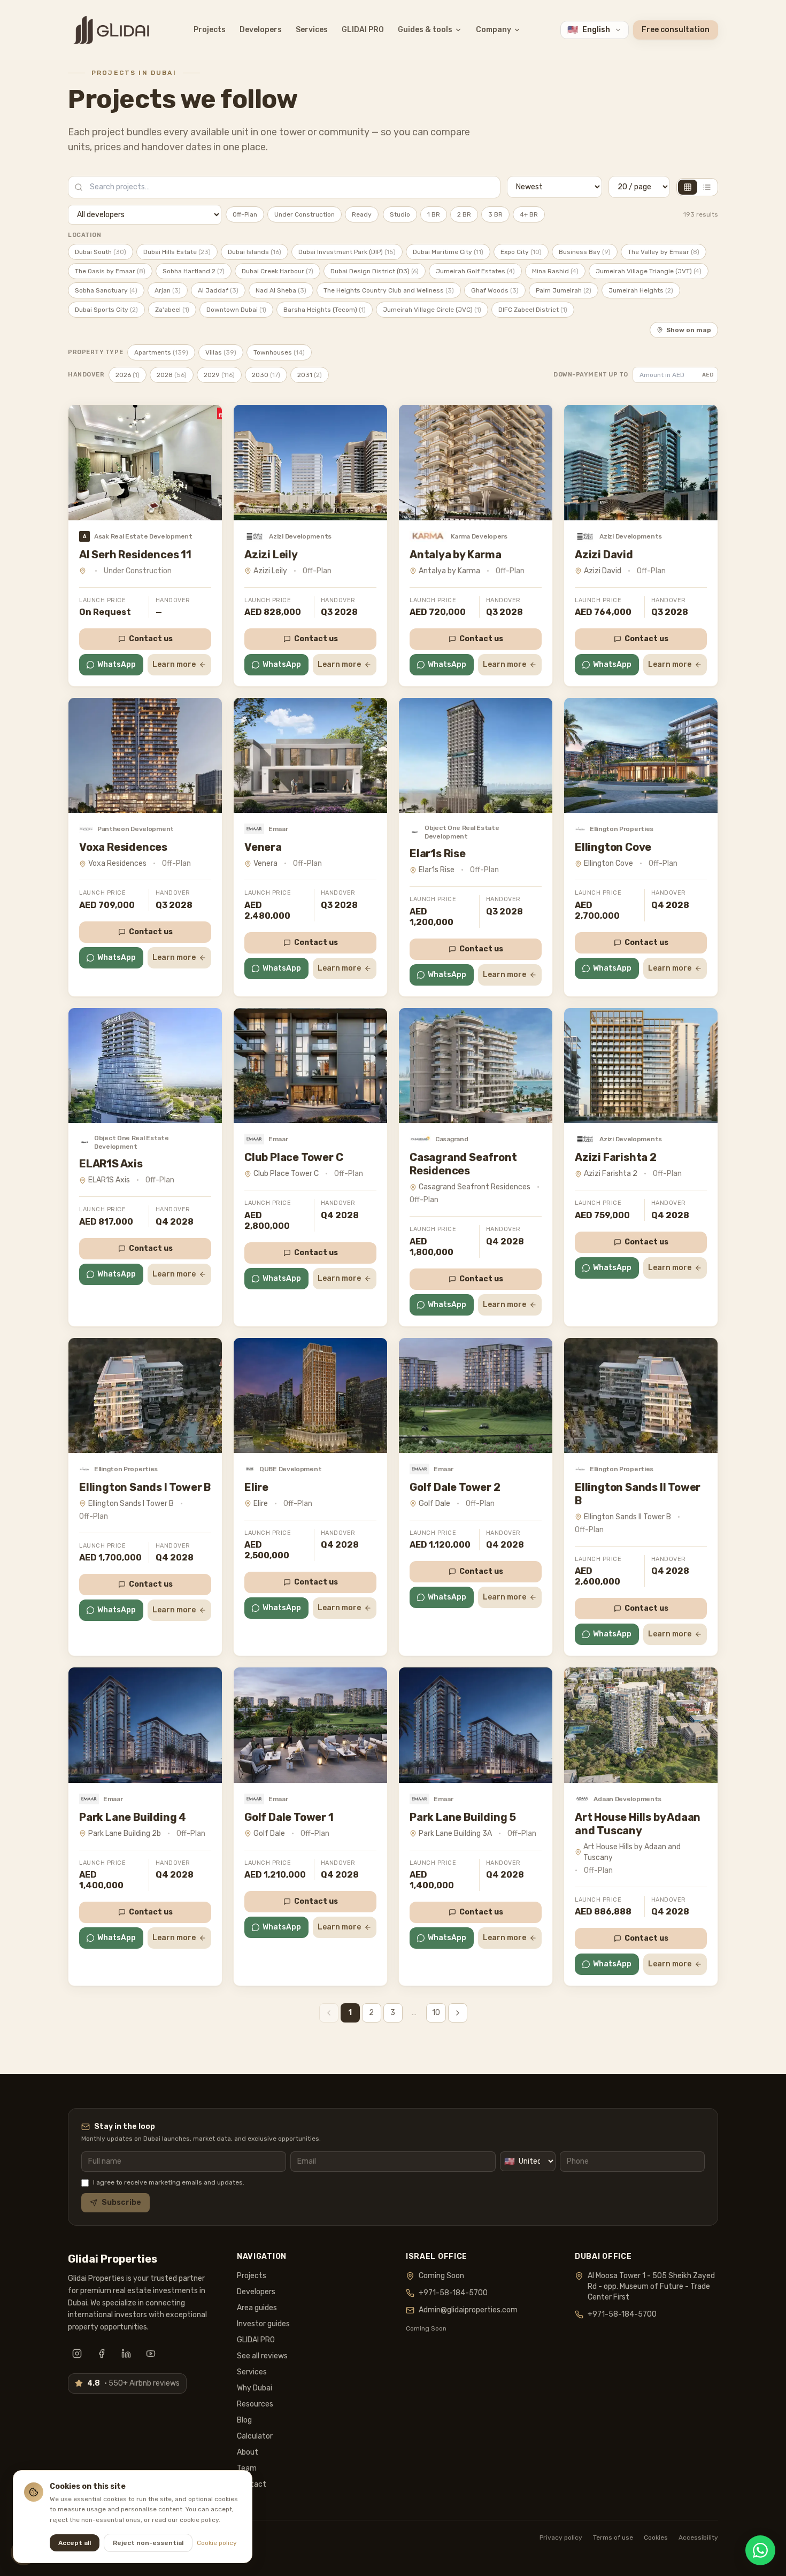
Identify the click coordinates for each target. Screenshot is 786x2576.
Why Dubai (255, 2388)
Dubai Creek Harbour (278, 271)
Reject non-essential (148, 2543)
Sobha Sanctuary (106, 290)
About (248, 2452)
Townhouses (279, 352)
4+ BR (529, 214)
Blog (244, 2420)
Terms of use (613, 2537)
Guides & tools (425, 30)
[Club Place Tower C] (310, 1066)
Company (494, 30)
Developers (261, 30)
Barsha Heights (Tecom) (325, 310)
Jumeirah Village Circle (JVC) (432, 310)
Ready (362, 214)
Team (247, 2468)
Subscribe (121, 2202)
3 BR (495, 214)
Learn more (174, 664)
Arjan (168, 290)
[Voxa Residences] (145, 755)
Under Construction (305, 214)
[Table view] (707, 187)
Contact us (151, 639)
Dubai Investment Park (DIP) (347, 252)
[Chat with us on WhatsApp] (760, 2550)
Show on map (689, 330)
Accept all (75, 2543)
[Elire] (310, 1395)
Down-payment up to (591, 375)
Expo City (521, 252)
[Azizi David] (641, 462)
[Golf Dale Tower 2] (476, 1395)
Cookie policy (217, 2543)
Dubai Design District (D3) (375, 271)
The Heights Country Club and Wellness (389, 290)
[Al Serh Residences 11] (145, 462)
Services (312, 30)
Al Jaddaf (218, 290)
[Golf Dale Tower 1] (310, 1725)
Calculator (255, 2436)
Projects (210, 30)
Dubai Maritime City (448, 252)
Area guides (257, 2308)
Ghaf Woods (495, 290)
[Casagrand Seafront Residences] (476, 1066)
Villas (221, 352)
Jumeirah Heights (641, 290)
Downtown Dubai (236, 310)
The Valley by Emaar (664, 252)
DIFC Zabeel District (533, 310)
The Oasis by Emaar (110, 271)
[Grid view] (688, 187)
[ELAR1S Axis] (145, 1066)
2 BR (464, 214)
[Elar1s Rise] (476, 755)
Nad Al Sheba (281, 290)
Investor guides (263, 2324)
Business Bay (585, 252)
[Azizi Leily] (310, 462)
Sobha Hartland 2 (194, 271)
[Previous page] (329, 2013)
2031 (310, 375)
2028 (172, 375)
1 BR (434, 214)
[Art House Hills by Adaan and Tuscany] (641, 1725)
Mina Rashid (555, 271)
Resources (255, 2404)
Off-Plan (245, 214)
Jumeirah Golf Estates (475, 271)
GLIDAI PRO (363, 30)
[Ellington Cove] (641, 755)
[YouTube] (151, 2354)
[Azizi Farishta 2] (641, 1066)
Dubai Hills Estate (177, 252)
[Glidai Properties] (111, 30)
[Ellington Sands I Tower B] (145, 1395)
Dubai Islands (255, 252)
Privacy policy (561, 2537)
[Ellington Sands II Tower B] (641, 1395)
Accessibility (698, 2537)
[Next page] (458, 2013)
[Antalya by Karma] (476, 462)
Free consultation (676, 30)
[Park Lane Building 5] (476, 1725)
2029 (219, 375)
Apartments (161, 352)
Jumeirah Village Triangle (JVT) (649, 271)
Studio (400, 214)
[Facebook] (102, 2354)
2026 (128, 375)
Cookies (656, 2537)
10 (436, 2013)
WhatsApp (117, 664)
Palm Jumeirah (564, 290)
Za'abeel (172, 310)
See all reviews (262, 2356)
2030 (266, 375)
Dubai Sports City (106, 310)
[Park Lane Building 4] (145, 1725)
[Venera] (310, 755)
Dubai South (101, 252)
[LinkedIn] (126, 2354)
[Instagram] (77, 2354)
